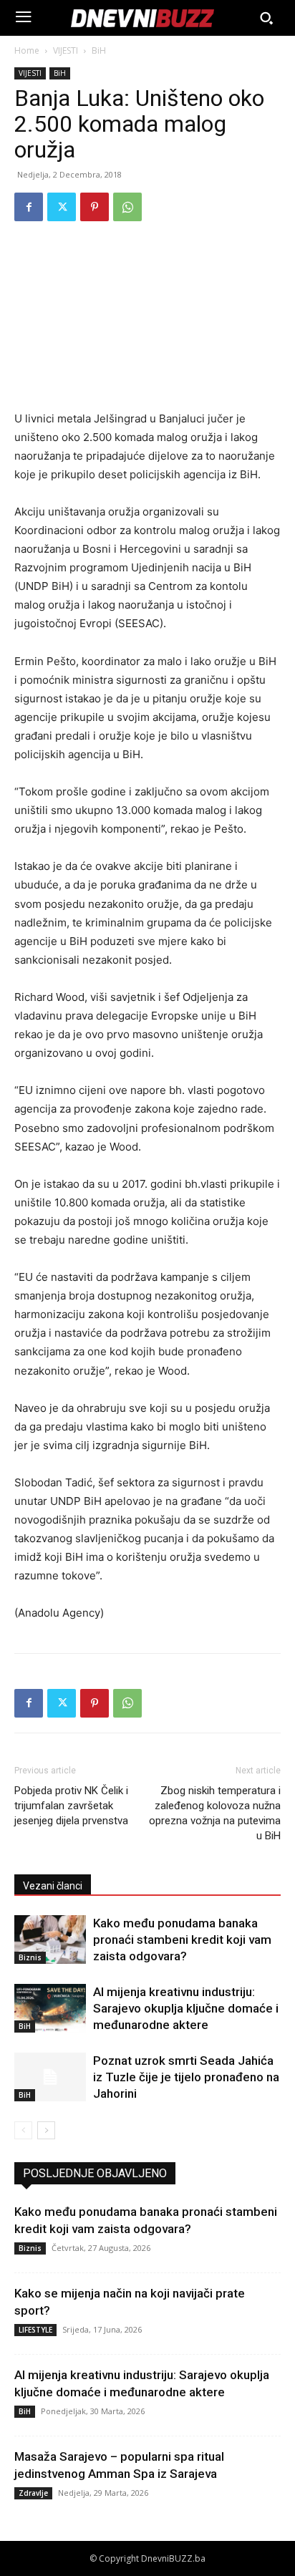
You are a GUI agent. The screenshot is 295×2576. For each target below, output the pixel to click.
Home (27, 50)
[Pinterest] (95, 207)
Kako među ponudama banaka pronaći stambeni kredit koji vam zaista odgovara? (182, 1940)
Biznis (30, 1957)
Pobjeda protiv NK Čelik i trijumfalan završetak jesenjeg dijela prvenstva (71, 1806)
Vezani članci (53, 1886)
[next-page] (46, 2130)
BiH (99, 50)
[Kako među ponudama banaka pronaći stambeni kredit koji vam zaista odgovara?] (50, 1940)
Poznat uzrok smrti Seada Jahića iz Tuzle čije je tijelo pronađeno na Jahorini (186, 2077)
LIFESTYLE (35, 2330)
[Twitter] (62, 207)
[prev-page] (23, 2130)
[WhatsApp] (127, 207)
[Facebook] (29, 207)
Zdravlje (33, 2493)
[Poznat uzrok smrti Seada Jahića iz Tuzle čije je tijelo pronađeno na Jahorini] (50, 2077)
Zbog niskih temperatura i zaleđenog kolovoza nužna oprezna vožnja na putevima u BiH (215, 1813)
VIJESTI (66, 50)
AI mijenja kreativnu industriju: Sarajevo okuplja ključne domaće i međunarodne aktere (186, 2008)
